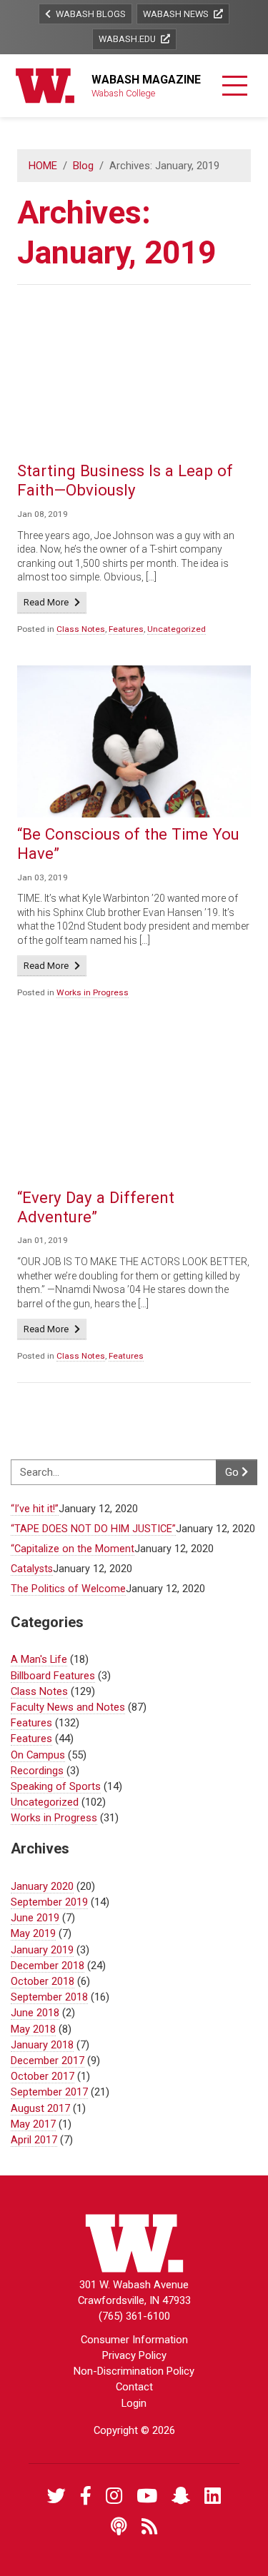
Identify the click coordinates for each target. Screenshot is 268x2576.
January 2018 (42, 2045)
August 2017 (40, 2108)
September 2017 (49, 2092)
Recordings (37, 1771)
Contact (134, 2387)
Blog (83, 166)
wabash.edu (128, 39)
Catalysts (32, 1569)
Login (134, 2403)
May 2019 (33, 1933)
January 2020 (42, 1886)
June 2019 (35, 1918)
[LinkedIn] (213, 2496)
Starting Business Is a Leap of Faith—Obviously (125, 480)
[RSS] (150, 2527)
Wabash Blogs (90, 14)
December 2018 (48, 1966)
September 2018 (49, 1997)
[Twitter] (56, 2496)
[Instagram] (114, 2496)
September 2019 (49, 1902)
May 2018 (33, 2029)
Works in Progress (93, 992)
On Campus (38, 1755)
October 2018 (43, 1981)
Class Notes (81, 629)
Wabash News (177, 14)
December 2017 (48, 2061)
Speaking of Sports (56, 1786)
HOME (43, 166)
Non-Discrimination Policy (134, 2371)
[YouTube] (147, 2496)
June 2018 (35, 2013)
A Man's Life (39, 1659)
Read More (55, 602)
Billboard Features (53, 1676)
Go (233, 1472)
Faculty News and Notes (68, 1707)
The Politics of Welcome (68, 1589)
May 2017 (33, 2124)
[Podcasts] (119, 2527)
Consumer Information (134, 2340)
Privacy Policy (134, 2355)
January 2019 (42, 1950)
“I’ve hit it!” (35, 1509)
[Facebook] (86, 2496)
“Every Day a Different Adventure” (96, 1207)
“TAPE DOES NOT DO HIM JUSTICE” (93, 1529)
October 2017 (43, 2076)
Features (126, 629)
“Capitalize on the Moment (73, 1549)
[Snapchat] (181, 2496)
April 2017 (34, 2140)
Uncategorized (177, 629)
